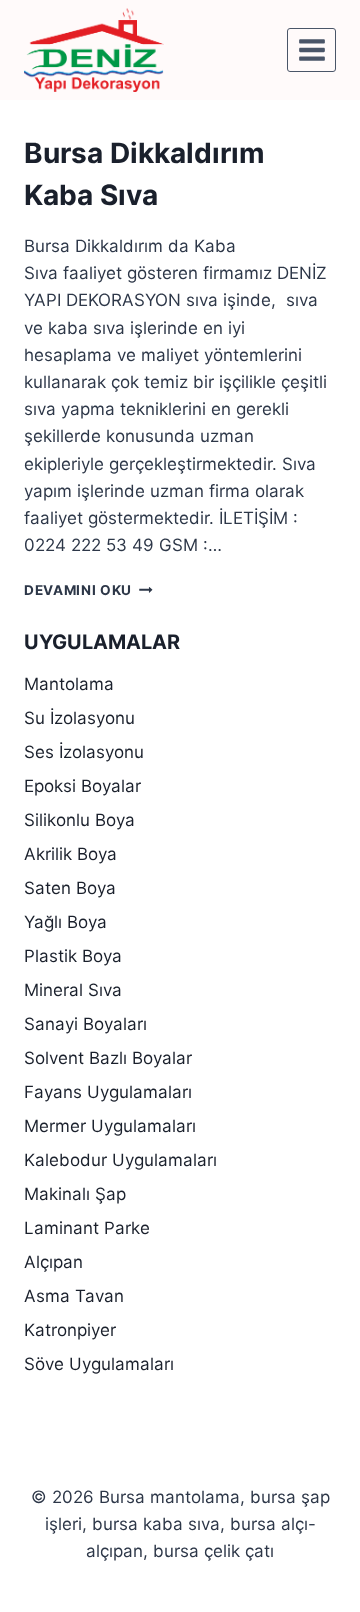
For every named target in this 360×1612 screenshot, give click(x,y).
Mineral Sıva (73, 990)
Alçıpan (53, 1262)
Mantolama (69, 684)
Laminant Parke (87, 1228)
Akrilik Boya (70, 854)
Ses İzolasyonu (84, 752)
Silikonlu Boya (79, 820)
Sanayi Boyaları (85, 1024)
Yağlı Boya (65, 922)
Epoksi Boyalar (82, 786)
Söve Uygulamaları (99, 1364)
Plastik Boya (73, 956)
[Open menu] (311, 49)
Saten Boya (70, 888)
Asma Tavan (74, 1296)
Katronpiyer (70, 1330)
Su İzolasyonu (79, 718)
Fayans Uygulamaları (108, 1092)
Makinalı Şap (75, 1194)
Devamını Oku (88, 590)
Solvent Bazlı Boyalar (108, 1058)
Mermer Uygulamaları (110, 1126)
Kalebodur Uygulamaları (120, 1160)
